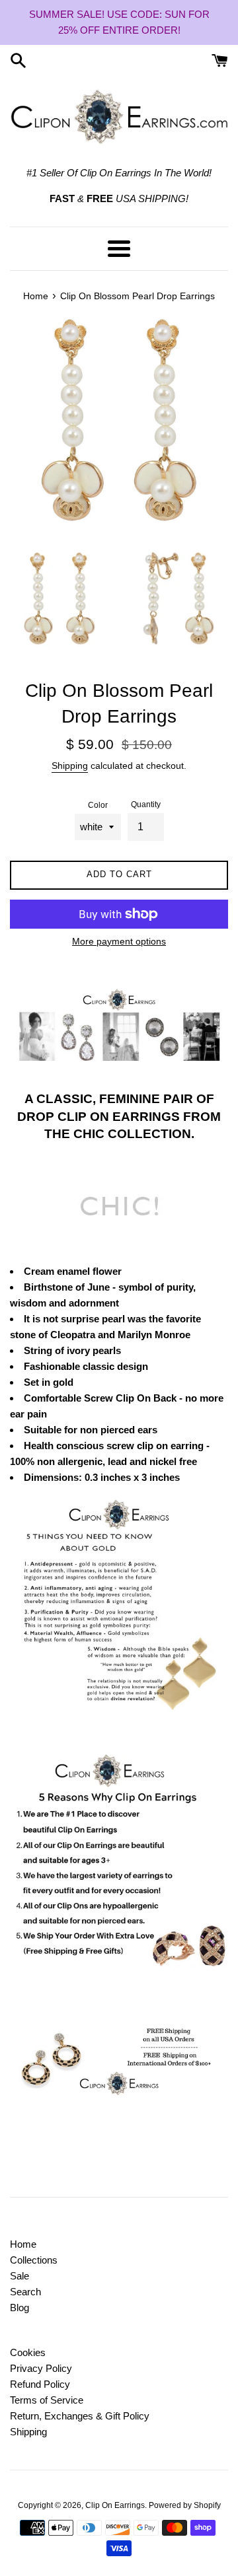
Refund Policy (40, 2384)
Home (23, 2244)
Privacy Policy (41, 2368)
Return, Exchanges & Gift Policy (80, 2416)
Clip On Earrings (115, 2505)
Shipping (70, 766)
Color (98, 805)
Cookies (28, 2352)
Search (25, 2292)
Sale (20, 2276)
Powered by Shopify (185, 2505)
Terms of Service (47, 2400)
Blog (20, 2308)
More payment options (119, 941)
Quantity (146, 805)
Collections (34, 2260)
